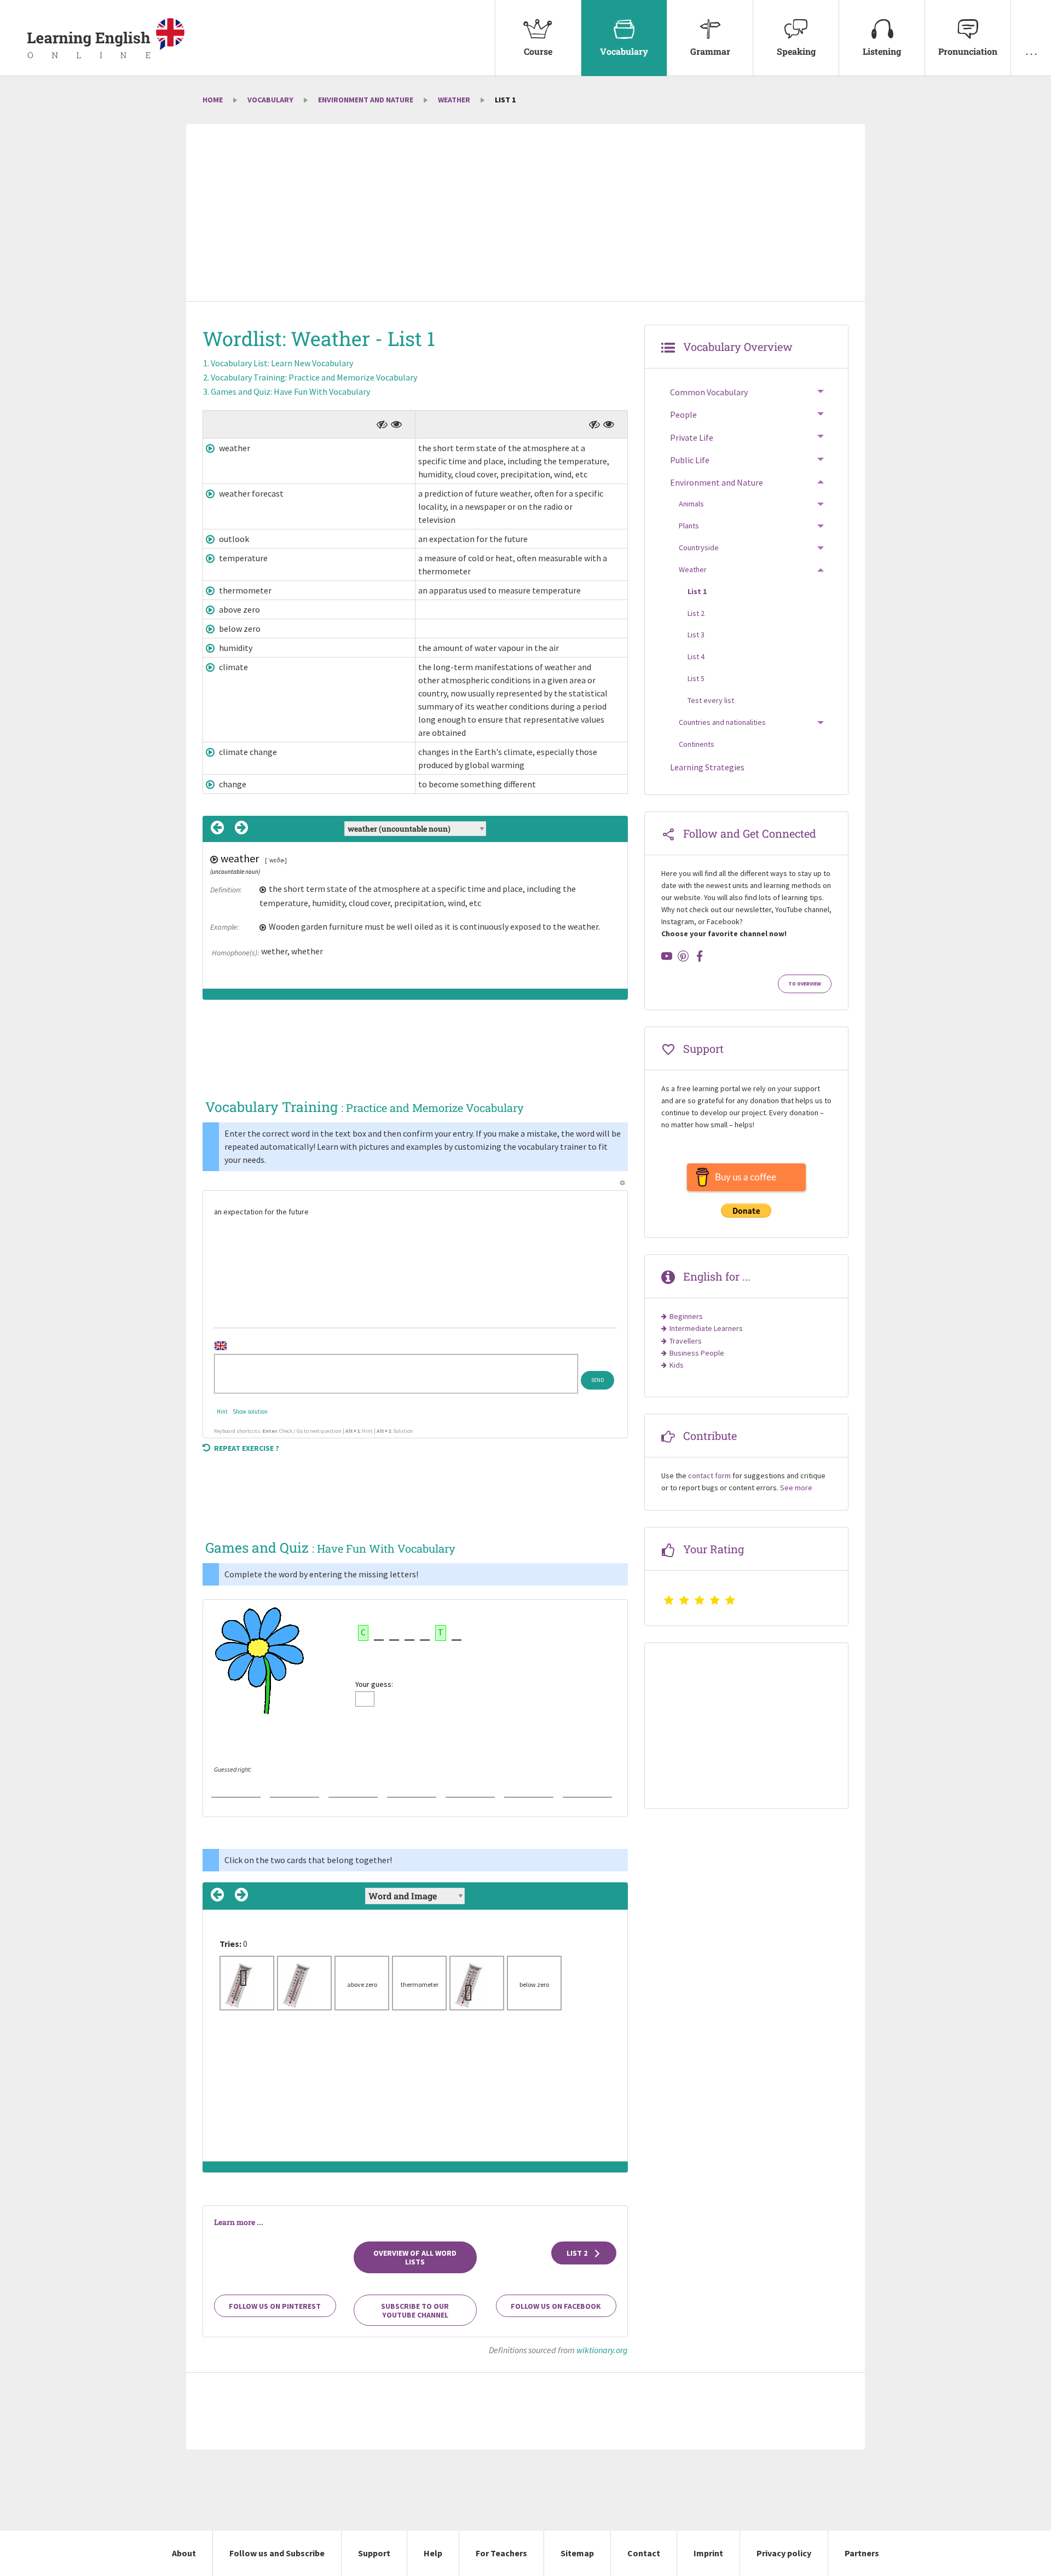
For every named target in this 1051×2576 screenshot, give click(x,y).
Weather (454, 100)
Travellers (686, 1341)
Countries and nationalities (722, 722)
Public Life (690, 460)
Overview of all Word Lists (415, 2257)
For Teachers (501, 2553)
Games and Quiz (290, 391)
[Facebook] (700, 956)
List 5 (696, 678)
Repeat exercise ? (247, 1448)
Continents (697, 744)
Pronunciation (968, 51)
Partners (862, 2553)
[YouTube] (667, 956)
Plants (689, 526)
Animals (691, 504)
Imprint (708, 2553)
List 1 (697, 591)
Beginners (686, 1316)
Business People (697, 1353)
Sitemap (577, 2553)
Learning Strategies (707, 767)
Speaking (796, 51)
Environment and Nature (366, 100)
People (683, 414)
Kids (677, 1365)
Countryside (699, 548)
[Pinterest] (683, 956)
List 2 (578, 2253)
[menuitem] (538, 38)
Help (433, 2553)
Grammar (710, 51)
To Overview (805, 984)
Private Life (692, 437)
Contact (644, 2553)
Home (213, 100)
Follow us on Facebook (556, 2306)
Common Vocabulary (709, 392)
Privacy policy (784, 2553)
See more (796, 1488)
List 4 (696, 656)
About (184, 2553)
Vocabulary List (282, 363)
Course (538, 51)
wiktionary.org (602, 2350)
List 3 (696, 635)
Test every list (711, 700)
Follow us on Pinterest (275, 2306)
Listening (882, 51)
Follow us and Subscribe (277, 2553)
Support (374, 2553)
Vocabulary (624, 51)
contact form (709, 1476)
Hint (222, 1411)
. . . (1031, 51)
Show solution (250, 1411)
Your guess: (374, 1684)
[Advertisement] (525, 214)
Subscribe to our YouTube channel (415, 2310)
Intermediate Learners (706, 1328)
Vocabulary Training (314, 377)
